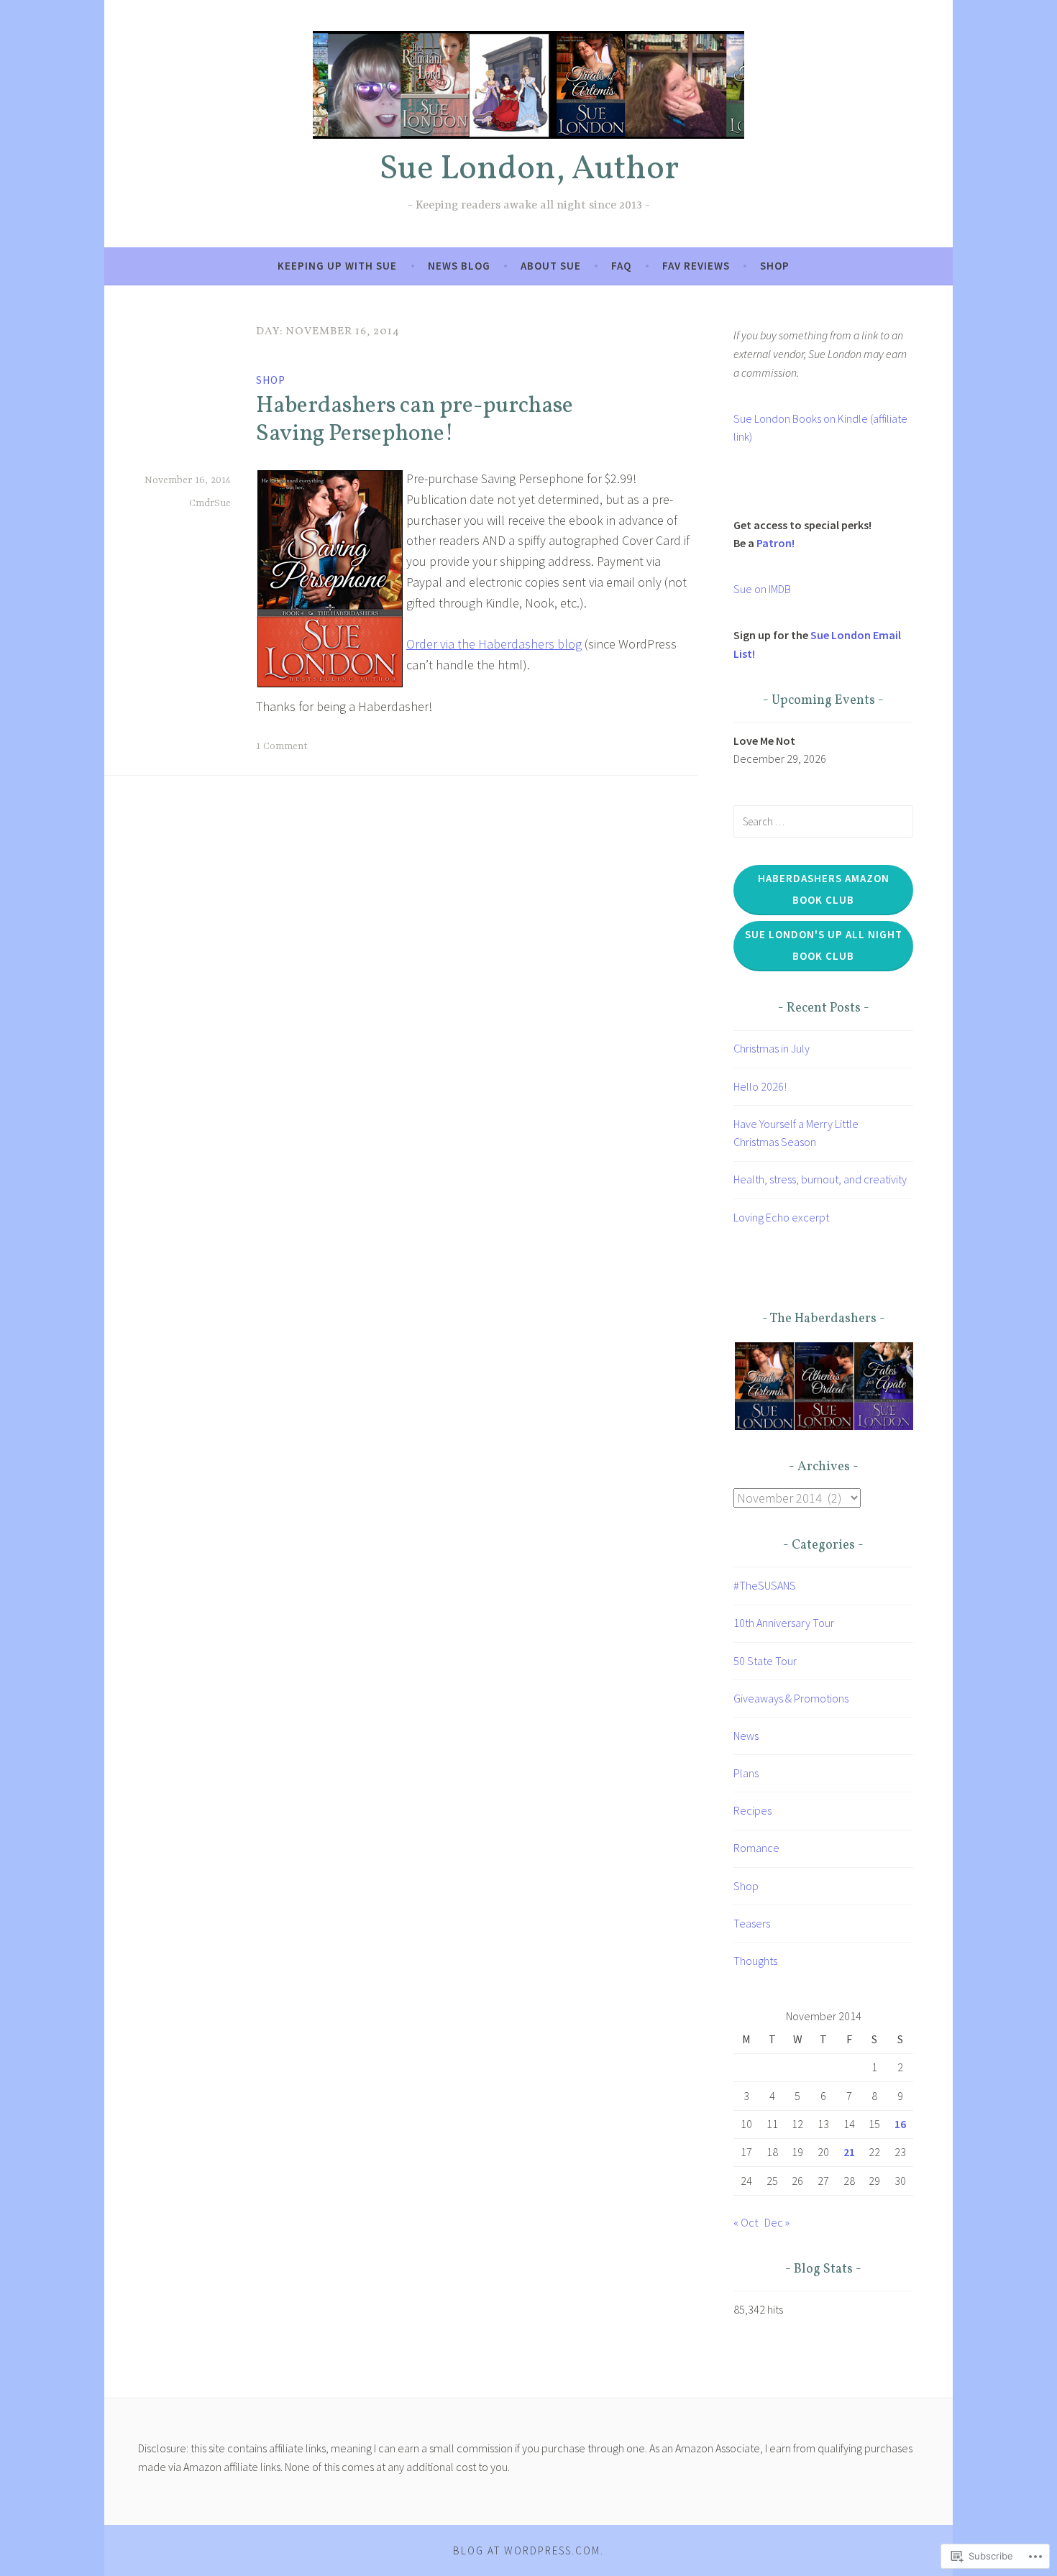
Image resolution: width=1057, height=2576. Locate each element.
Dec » (777, 2222)
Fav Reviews (696, 266)
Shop (775, 266)
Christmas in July (772, 1048)
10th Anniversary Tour (784, 1623)
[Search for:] (823, 821)
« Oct (746, 2222)
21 (849, 2152)
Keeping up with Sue (337, 266)
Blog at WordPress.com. (528, 2550)
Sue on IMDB (762, 589)
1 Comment (282, 746)
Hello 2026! (760, 1086)
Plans (746, 1773)
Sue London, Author (529, 170)
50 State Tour (765, 1661)
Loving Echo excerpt (781, 1217)
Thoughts (755, 1961)
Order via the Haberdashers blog (494, 644)
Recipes (752, 1810)
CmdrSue (210, 503)
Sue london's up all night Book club (824, 945)
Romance (756, 1848)
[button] (763, 1386)
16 (900, 2124)
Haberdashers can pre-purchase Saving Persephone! (415, 420)
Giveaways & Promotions (791, 1698)
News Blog (459, 266)
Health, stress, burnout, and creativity (820, 1179)
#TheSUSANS (765, 1585)
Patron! (775, 543)
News (746, 1736)
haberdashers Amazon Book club (824, 889)
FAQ (621, 266)
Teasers (752, 1923)
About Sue (551, 266)
